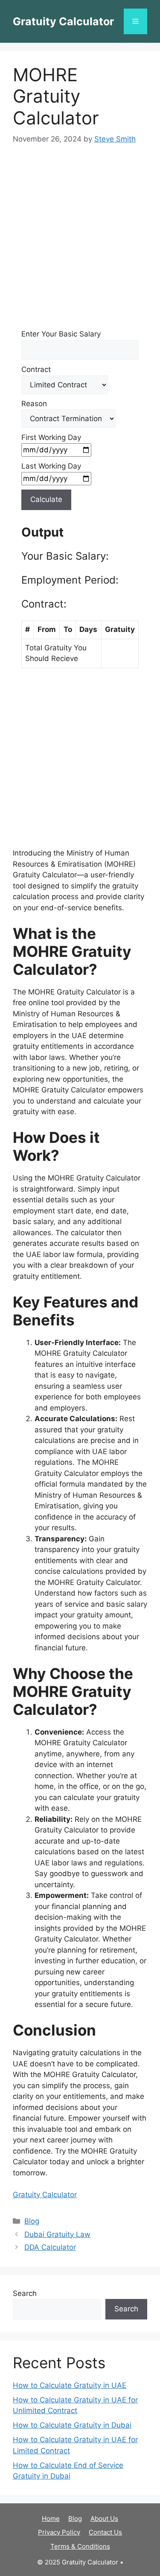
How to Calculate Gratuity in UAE (70, 2385)
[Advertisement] (80, 240)
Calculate (46, 499)
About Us (104, 2518)
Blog (32, 2221)
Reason (34, 404)
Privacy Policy (59, 2532)
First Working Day (51, 437)
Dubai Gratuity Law (57, 2234)
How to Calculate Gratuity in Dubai (72, 2425)
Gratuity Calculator (63, 21)
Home (51, 2518)
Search (25, 2293)
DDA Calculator (50, 2247)
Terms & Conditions (80, 2546)
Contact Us (105, 2532)
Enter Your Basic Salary (61, 334)
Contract (36, 369)
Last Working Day (51, 466)
